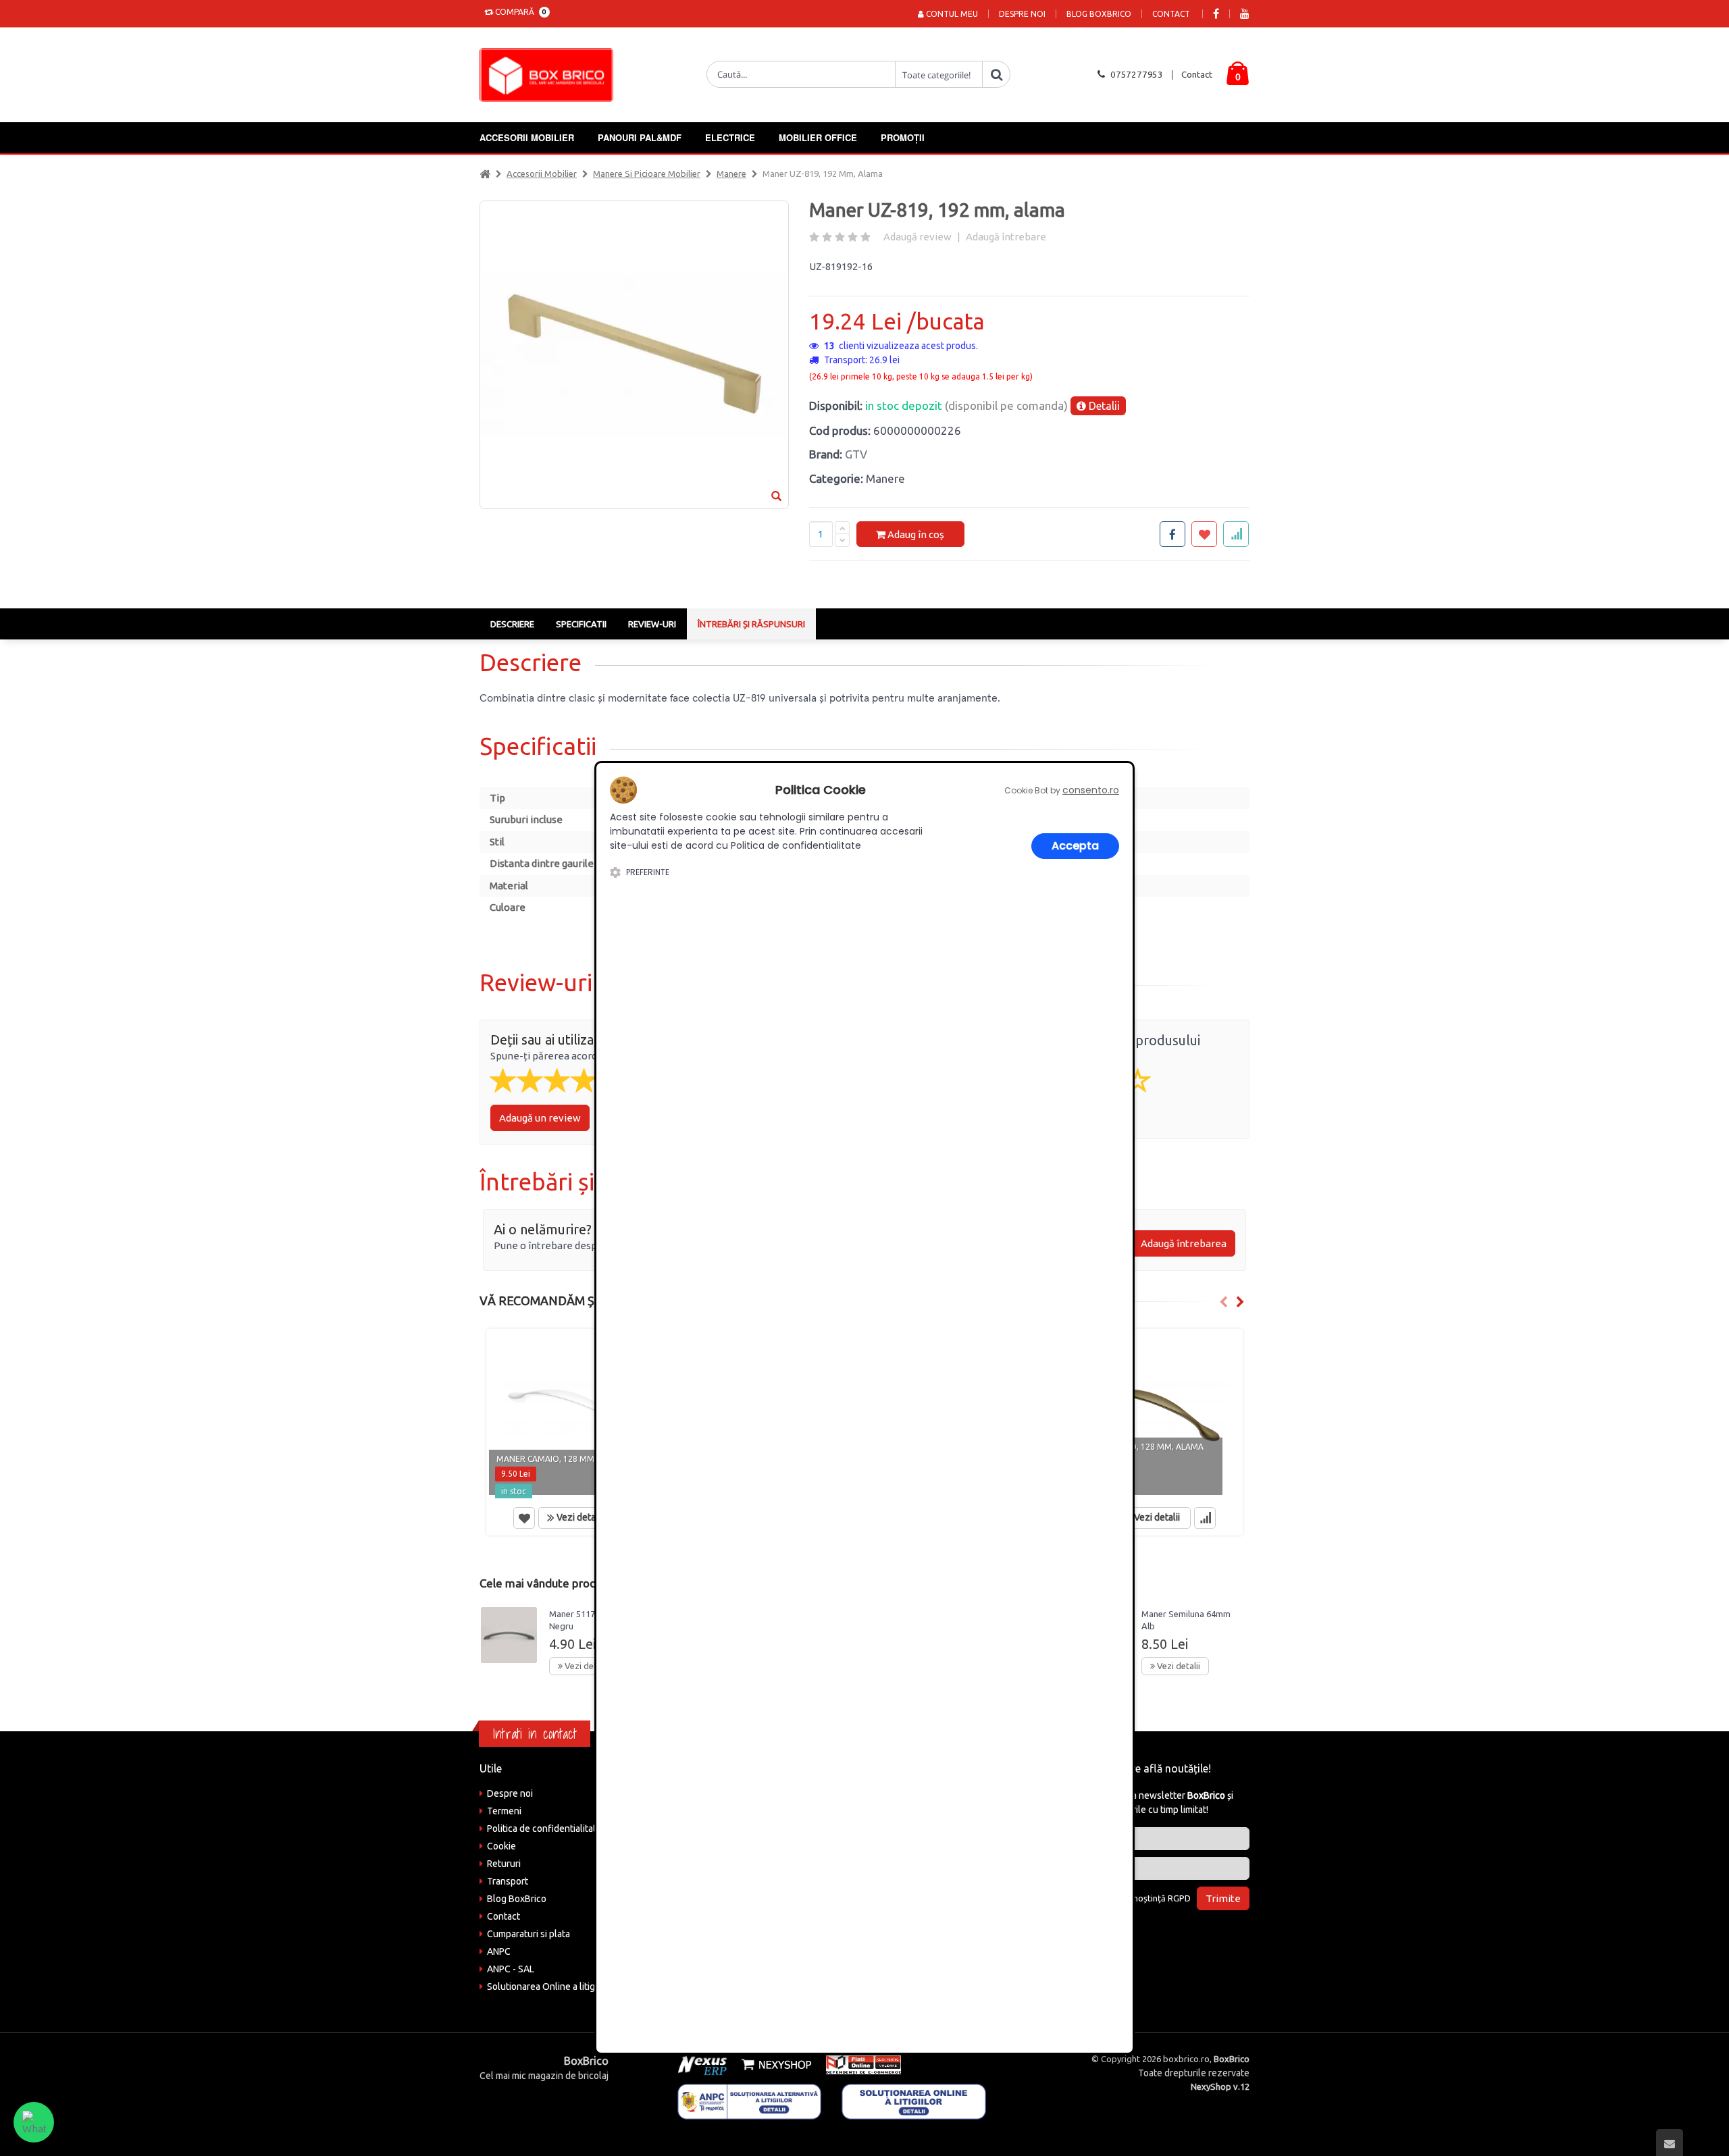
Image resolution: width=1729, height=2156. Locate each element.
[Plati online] (859, 2064)
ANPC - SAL (511, 1969)
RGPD (1179, 1898)
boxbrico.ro (1186, 2059)
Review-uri (652, 624)
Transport (508, 1881)
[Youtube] (1245, 14)
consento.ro (1091, 790)
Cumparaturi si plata (528, 1934)
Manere (731, 174)
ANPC (499, 1951)
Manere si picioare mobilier (647, 174)
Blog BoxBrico (1099, 14)
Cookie (501, 1846)
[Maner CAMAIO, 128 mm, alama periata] (1153, 1415)
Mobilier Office (818, 137)
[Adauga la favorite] (1204, 534)
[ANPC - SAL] (750, 2101)
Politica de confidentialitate (544, 1829)
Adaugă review (918, 237)
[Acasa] (485, 174)
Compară (519, 12)
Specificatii (581, 624)
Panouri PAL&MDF (640, 137)
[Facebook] (1216, 14)
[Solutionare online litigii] (914, 2101)
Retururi (504, 1864)
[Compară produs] (1205, 1518)
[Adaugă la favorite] (524, 1518)
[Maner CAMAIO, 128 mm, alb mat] (576, 1415)
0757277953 (1137, 74)
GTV (856, 454)
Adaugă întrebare (1006, 237)
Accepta (1075, 846)
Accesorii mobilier (527, 137)
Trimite (1223, 1898)
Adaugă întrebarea (1184, 1243)
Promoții (903, 137)
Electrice (730, 137)
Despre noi (1022, 14)
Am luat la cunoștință (1137, 1898)
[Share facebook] (1172, 534)
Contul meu (951, 14)
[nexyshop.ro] (774, 2064)
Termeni (504, 1811)
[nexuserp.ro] (704, 2064)
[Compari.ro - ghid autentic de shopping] (1161, 1935)
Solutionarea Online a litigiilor (549, 1987)
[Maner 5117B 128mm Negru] (509, 1635)
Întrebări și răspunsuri (751, 624)
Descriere (512, 624)
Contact (1171, 14)
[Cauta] (996, 74)
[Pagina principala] (550, 75)
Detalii (1103, 406)
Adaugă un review (540, 1118)
